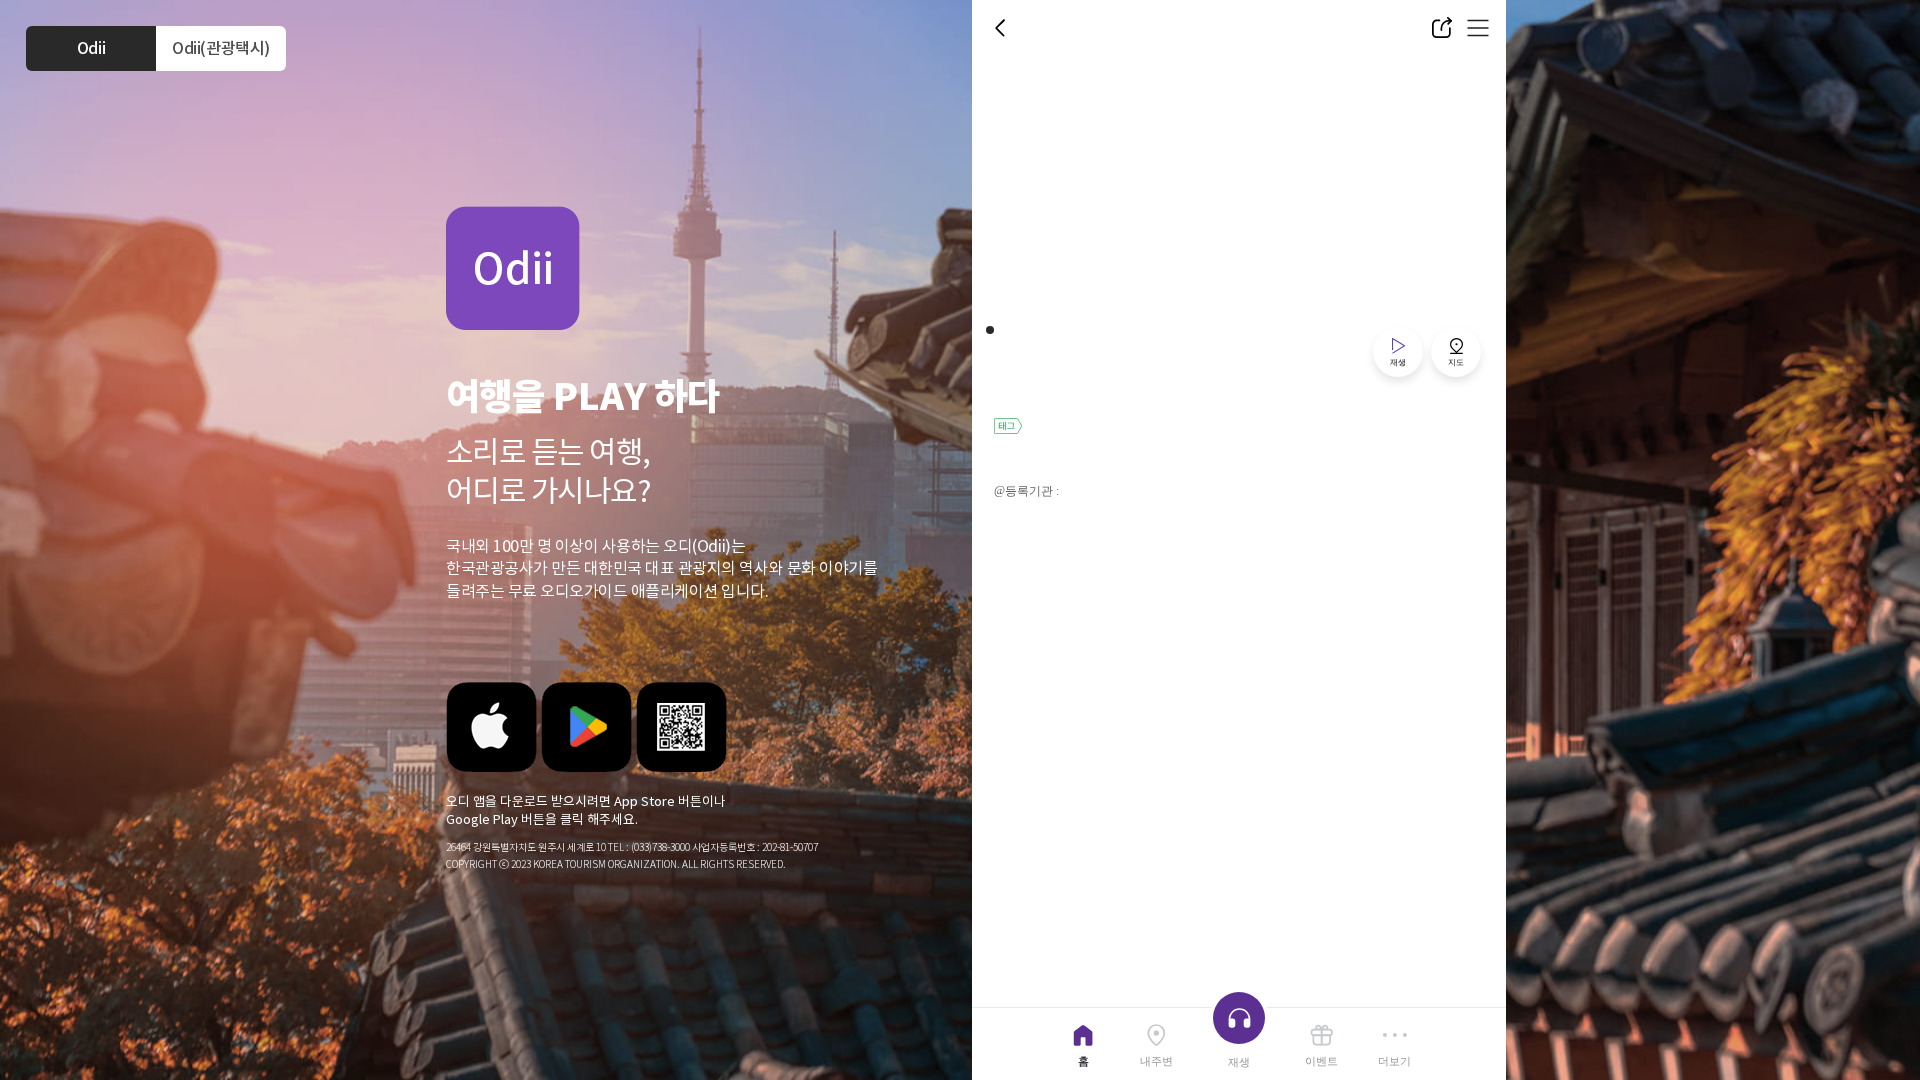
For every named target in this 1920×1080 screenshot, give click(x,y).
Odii (91, 48)
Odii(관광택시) (221, 48)
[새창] (491, 727)
